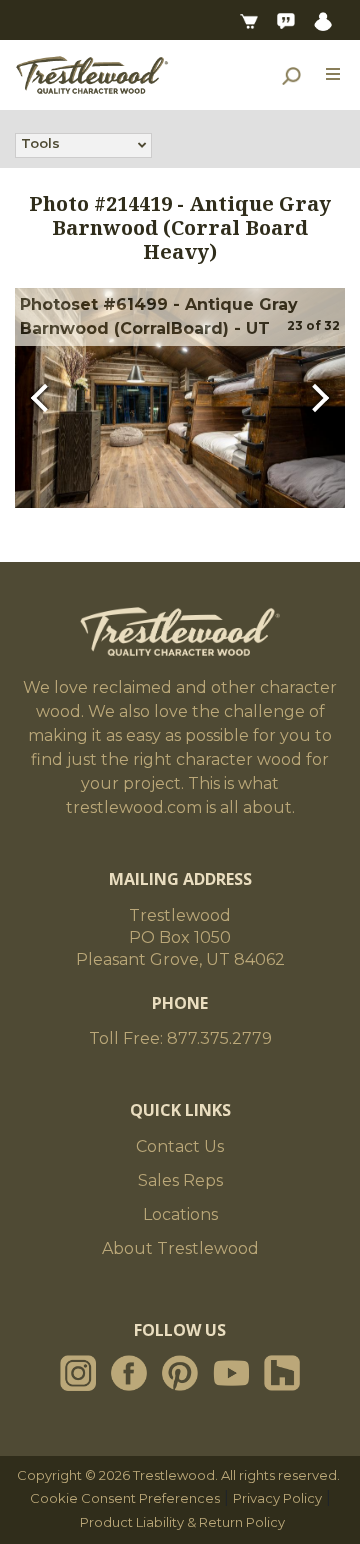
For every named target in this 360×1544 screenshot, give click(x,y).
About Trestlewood (180, 1248)
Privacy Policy (277, 1498)
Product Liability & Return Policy (182, 1522)
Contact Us (180, 1146)
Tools (40, 143)
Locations (180, 1214)
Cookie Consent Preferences (125, 1498)
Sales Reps (180, 1180)
